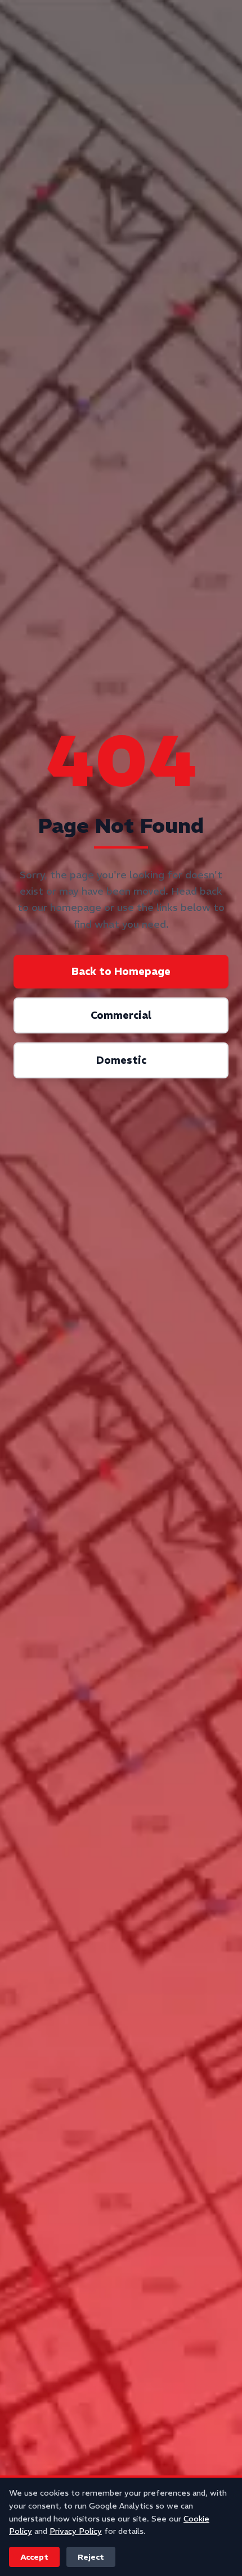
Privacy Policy (76, 2531)
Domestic (121, 1060)
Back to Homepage (121, 971)
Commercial (121, 1015)
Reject (91, 2557)
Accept (34, 2557)
